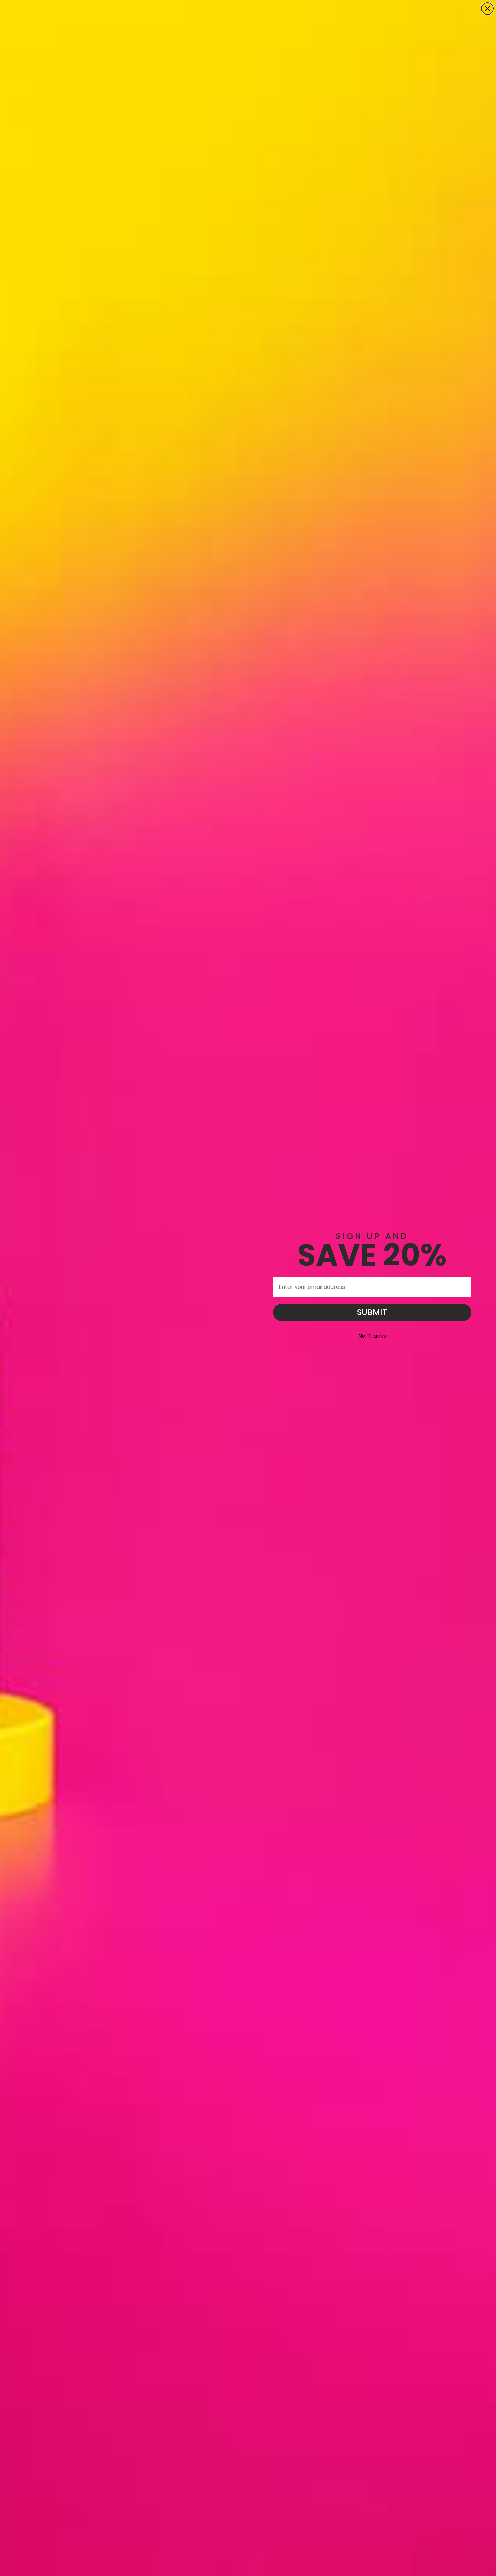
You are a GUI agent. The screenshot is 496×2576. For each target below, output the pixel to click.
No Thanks (372, 1336)
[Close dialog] (487, 9)
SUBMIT (372, 1312)
